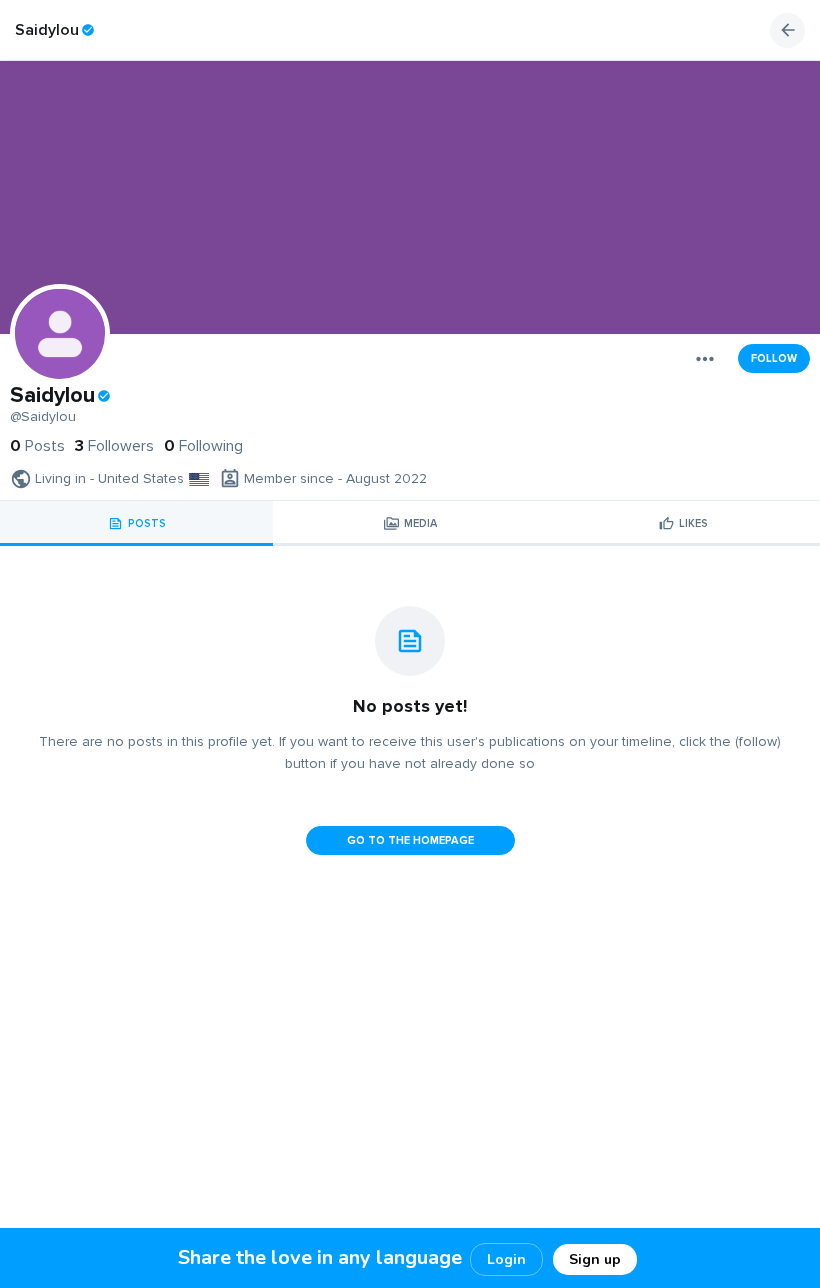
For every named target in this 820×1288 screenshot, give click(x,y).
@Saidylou (43, 417)
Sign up (595, 1259)
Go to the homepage (410, 840)
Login (506, 1259)
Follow (774, 358)
